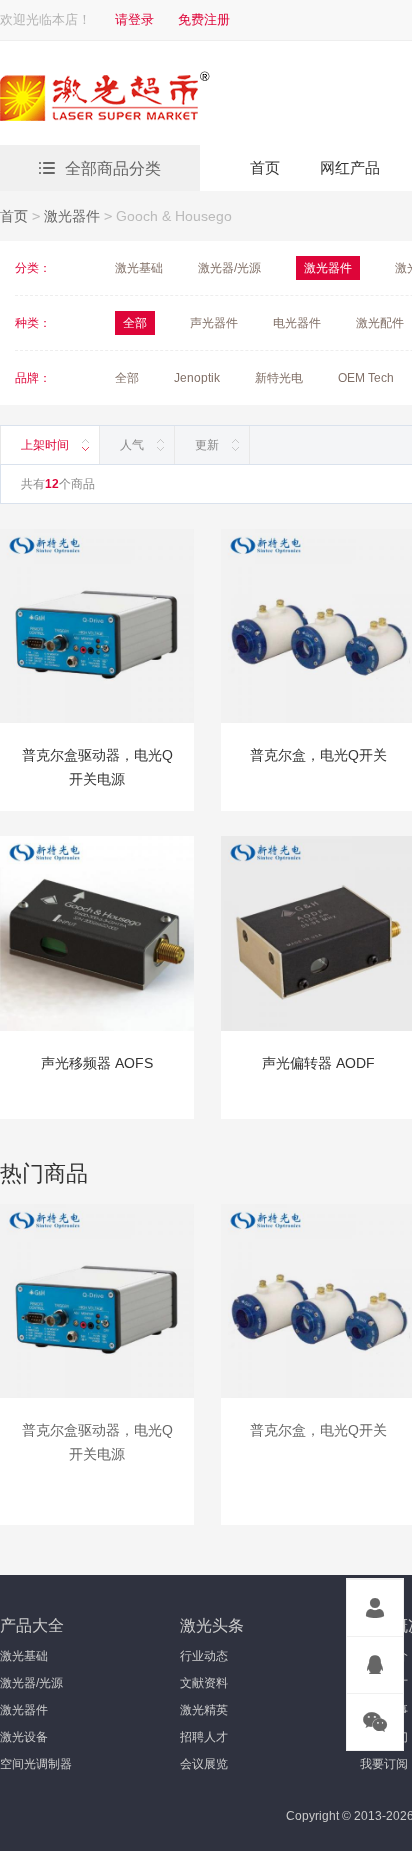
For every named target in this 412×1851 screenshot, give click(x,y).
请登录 (134, 19)
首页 (265, 167)
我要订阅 (384, 1764)
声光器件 (214, 323)
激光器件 (72, 216)
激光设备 (24, 1737)
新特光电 (279, 378)
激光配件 (380, 323)
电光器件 (297, 323)
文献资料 (204, 1683)
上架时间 (45, 445)
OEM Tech (366, 378)
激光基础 (139, 268)
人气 (132, 445)
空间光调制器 (36, 1764)
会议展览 (204, 1764)
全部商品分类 (113, 168)
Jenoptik (197, 378)
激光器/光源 (229, 268)
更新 (207, 445)
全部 (127, 378)
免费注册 (204, 19)
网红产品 (350, 167)
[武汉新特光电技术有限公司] (175, 99)
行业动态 (204, 1656)
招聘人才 (204, 1737)
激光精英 (204, 1710)
